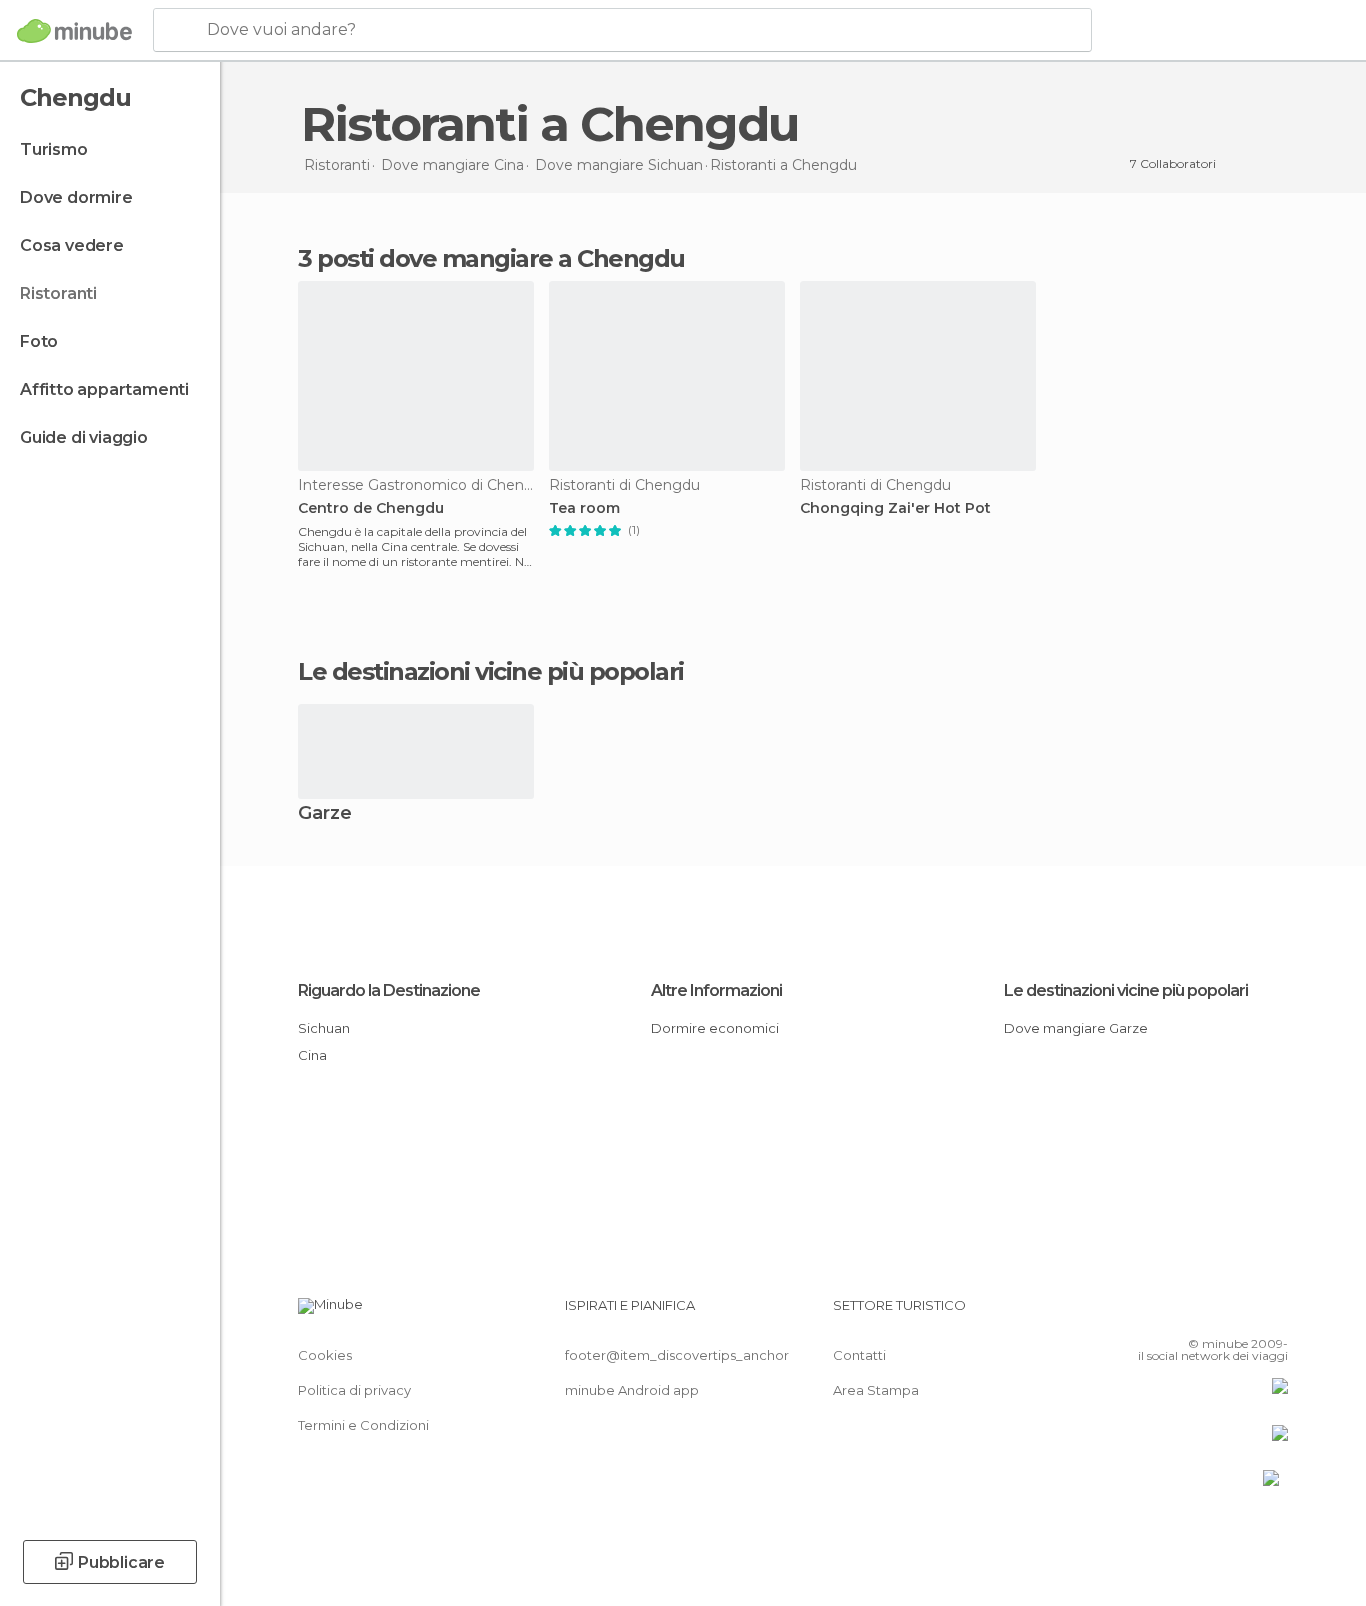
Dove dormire (76, 197)
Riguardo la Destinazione (389, 990)
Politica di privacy (354, 1390)
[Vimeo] (1240, 1313)
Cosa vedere (72, 245)
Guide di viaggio (84, 437)
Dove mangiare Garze (1076, 1028)
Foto (39, 341)
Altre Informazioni (716, 990)
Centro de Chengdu (371, 508)
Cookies (325, 1355)
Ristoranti (58, 293)
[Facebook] (1174, 1313)
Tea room (584, 508)
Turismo (54, 149)
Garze (325, 814)
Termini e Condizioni (363, 1425)
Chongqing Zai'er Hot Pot (895, 508)
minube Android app (632, 1390)
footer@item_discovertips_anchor (677, 1355)
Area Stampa (876, 1390)
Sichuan (324, 1028)
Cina (312, 1055)
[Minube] (74, 31)
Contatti (859, 1355)
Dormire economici (715, 1028)
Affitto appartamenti (104, 389)
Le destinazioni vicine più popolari (491, 672)
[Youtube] (1273, 1313)
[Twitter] (1207, 1313)
